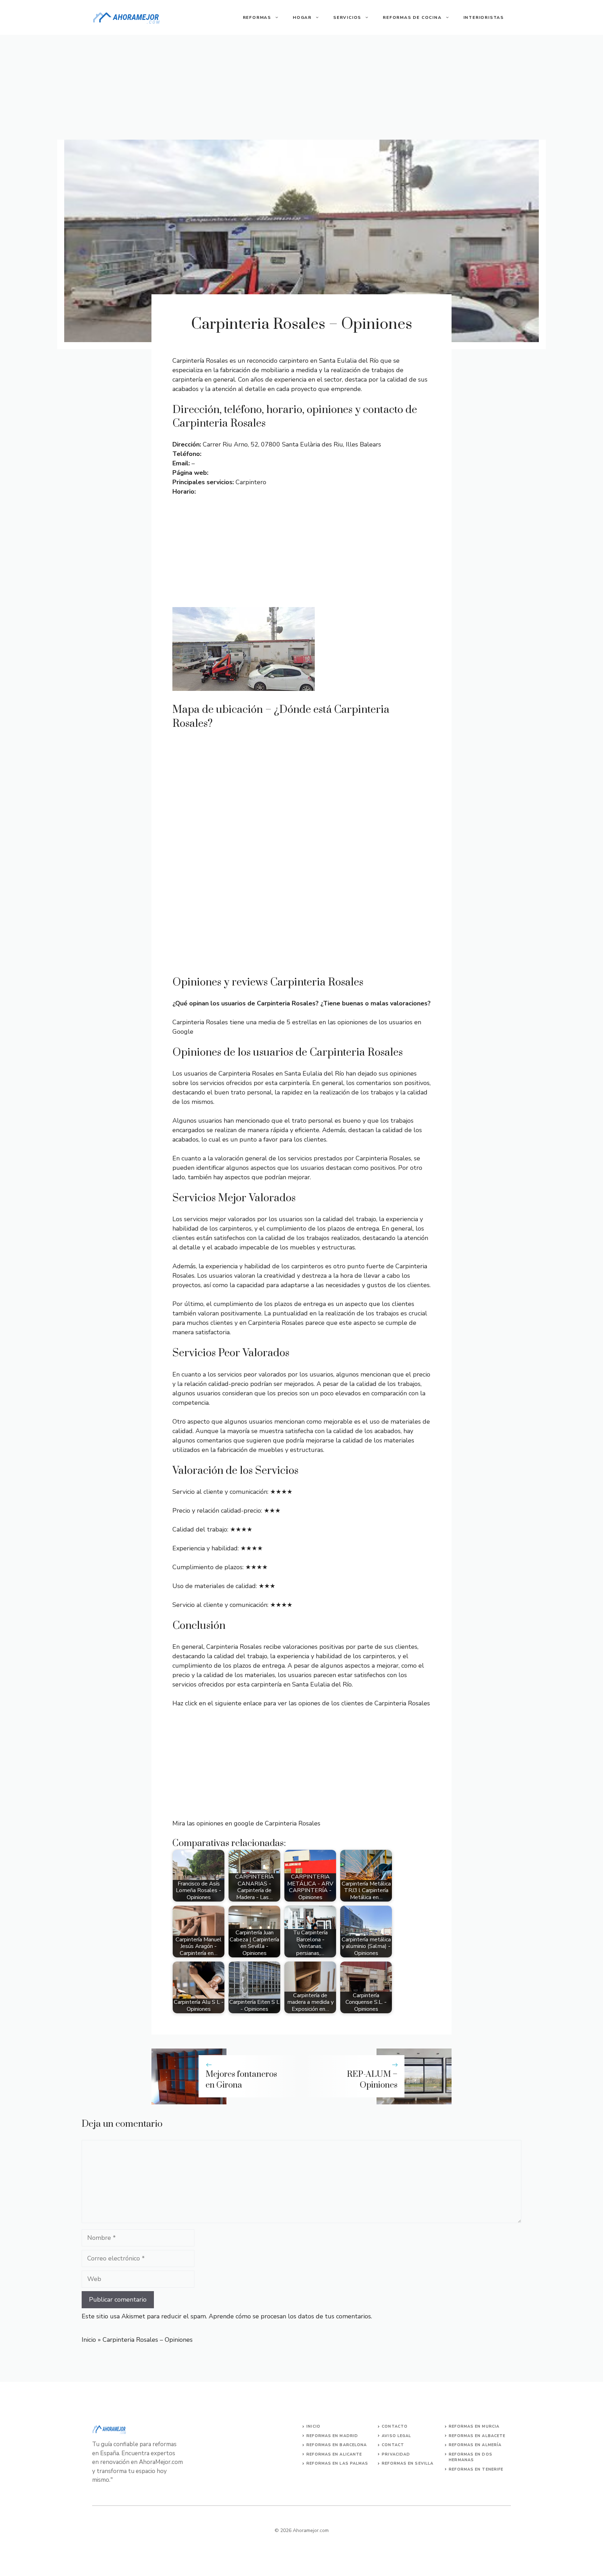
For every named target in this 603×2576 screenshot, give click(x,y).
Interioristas (484, 17)
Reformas (257, 17)
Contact (393, 2445)
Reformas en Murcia (474, 2426)
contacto (395, 2426)
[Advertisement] (301, 87)
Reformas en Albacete (477, 2436)
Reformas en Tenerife (476, 2469)
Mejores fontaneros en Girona (241, 2080)
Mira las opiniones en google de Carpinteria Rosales (246, 1823)
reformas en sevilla (408, 2463)
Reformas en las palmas (337, 2463)
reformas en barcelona (337, 2445)
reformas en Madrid (332, 2436)
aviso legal (396, 2436)
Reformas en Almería (475, 2445)
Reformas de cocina (412, 17)
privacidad (396, 2454)
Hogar (302, 17)
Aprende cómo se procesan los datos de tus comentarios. (290, 2316)
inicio (313, 2426)
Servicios (347, 17)
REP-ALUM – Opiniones (372, 2080)
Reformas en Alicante (334, 2454)
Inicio (89, 2340)
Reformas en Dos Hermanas (471, 2457)
